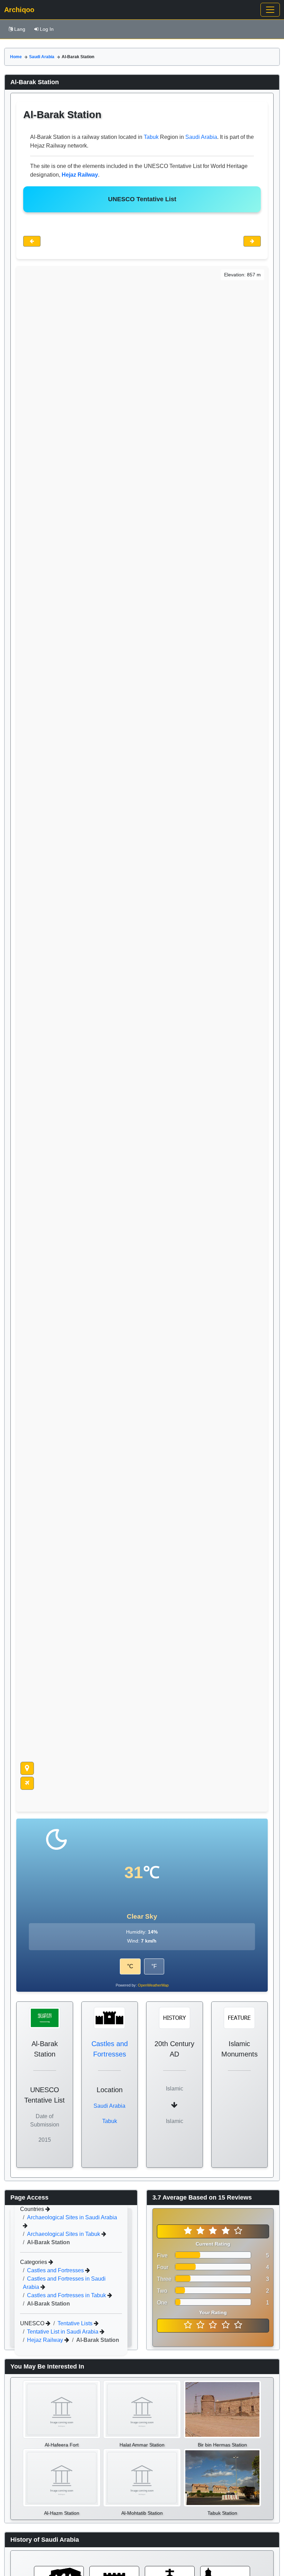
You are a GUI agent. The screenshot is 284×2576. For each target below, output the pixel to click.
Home (16, 57)
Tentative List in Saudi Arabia (63, 2332)
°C (130, 1966)
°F (154, 1966)
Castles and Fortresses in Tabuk (67, 2295)
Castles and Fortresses (56, 2270)
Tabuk (151, 137)
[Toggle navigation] (270, 10)
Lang (20, 29)
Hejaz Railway (46, 2340)
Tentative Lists (76, 2323)
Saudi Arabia (42, 57)
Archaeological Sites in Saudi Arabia (72, 2217)
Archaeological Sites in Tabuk (64, 2234)
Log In (47, 29)
